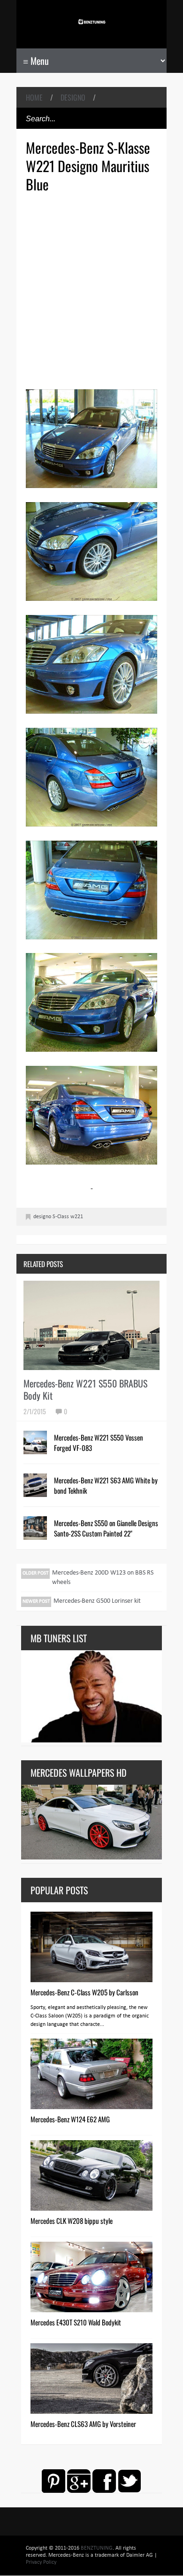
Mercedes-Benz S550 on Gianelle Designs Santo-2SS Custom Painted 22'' (106, 1528)
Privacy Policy (41, 2562)
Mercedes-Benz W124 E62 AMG (70, 2119)
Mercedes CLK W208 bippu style (72, 2221)
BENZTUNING (97, 2548)
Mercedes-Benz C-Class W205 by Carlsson (84, 1992)
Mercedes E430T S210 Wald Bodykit (76, 2322)
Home (34, 97)
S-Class (61, 1217)
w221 (77, 1217)
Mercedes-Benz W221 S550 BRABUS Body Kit (85, 1389)
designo (73, 97)
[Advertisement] (91, 290)
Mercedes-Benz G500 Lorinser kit (97, 1601)
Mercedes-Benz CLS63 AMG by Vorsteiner (83, 2424)
